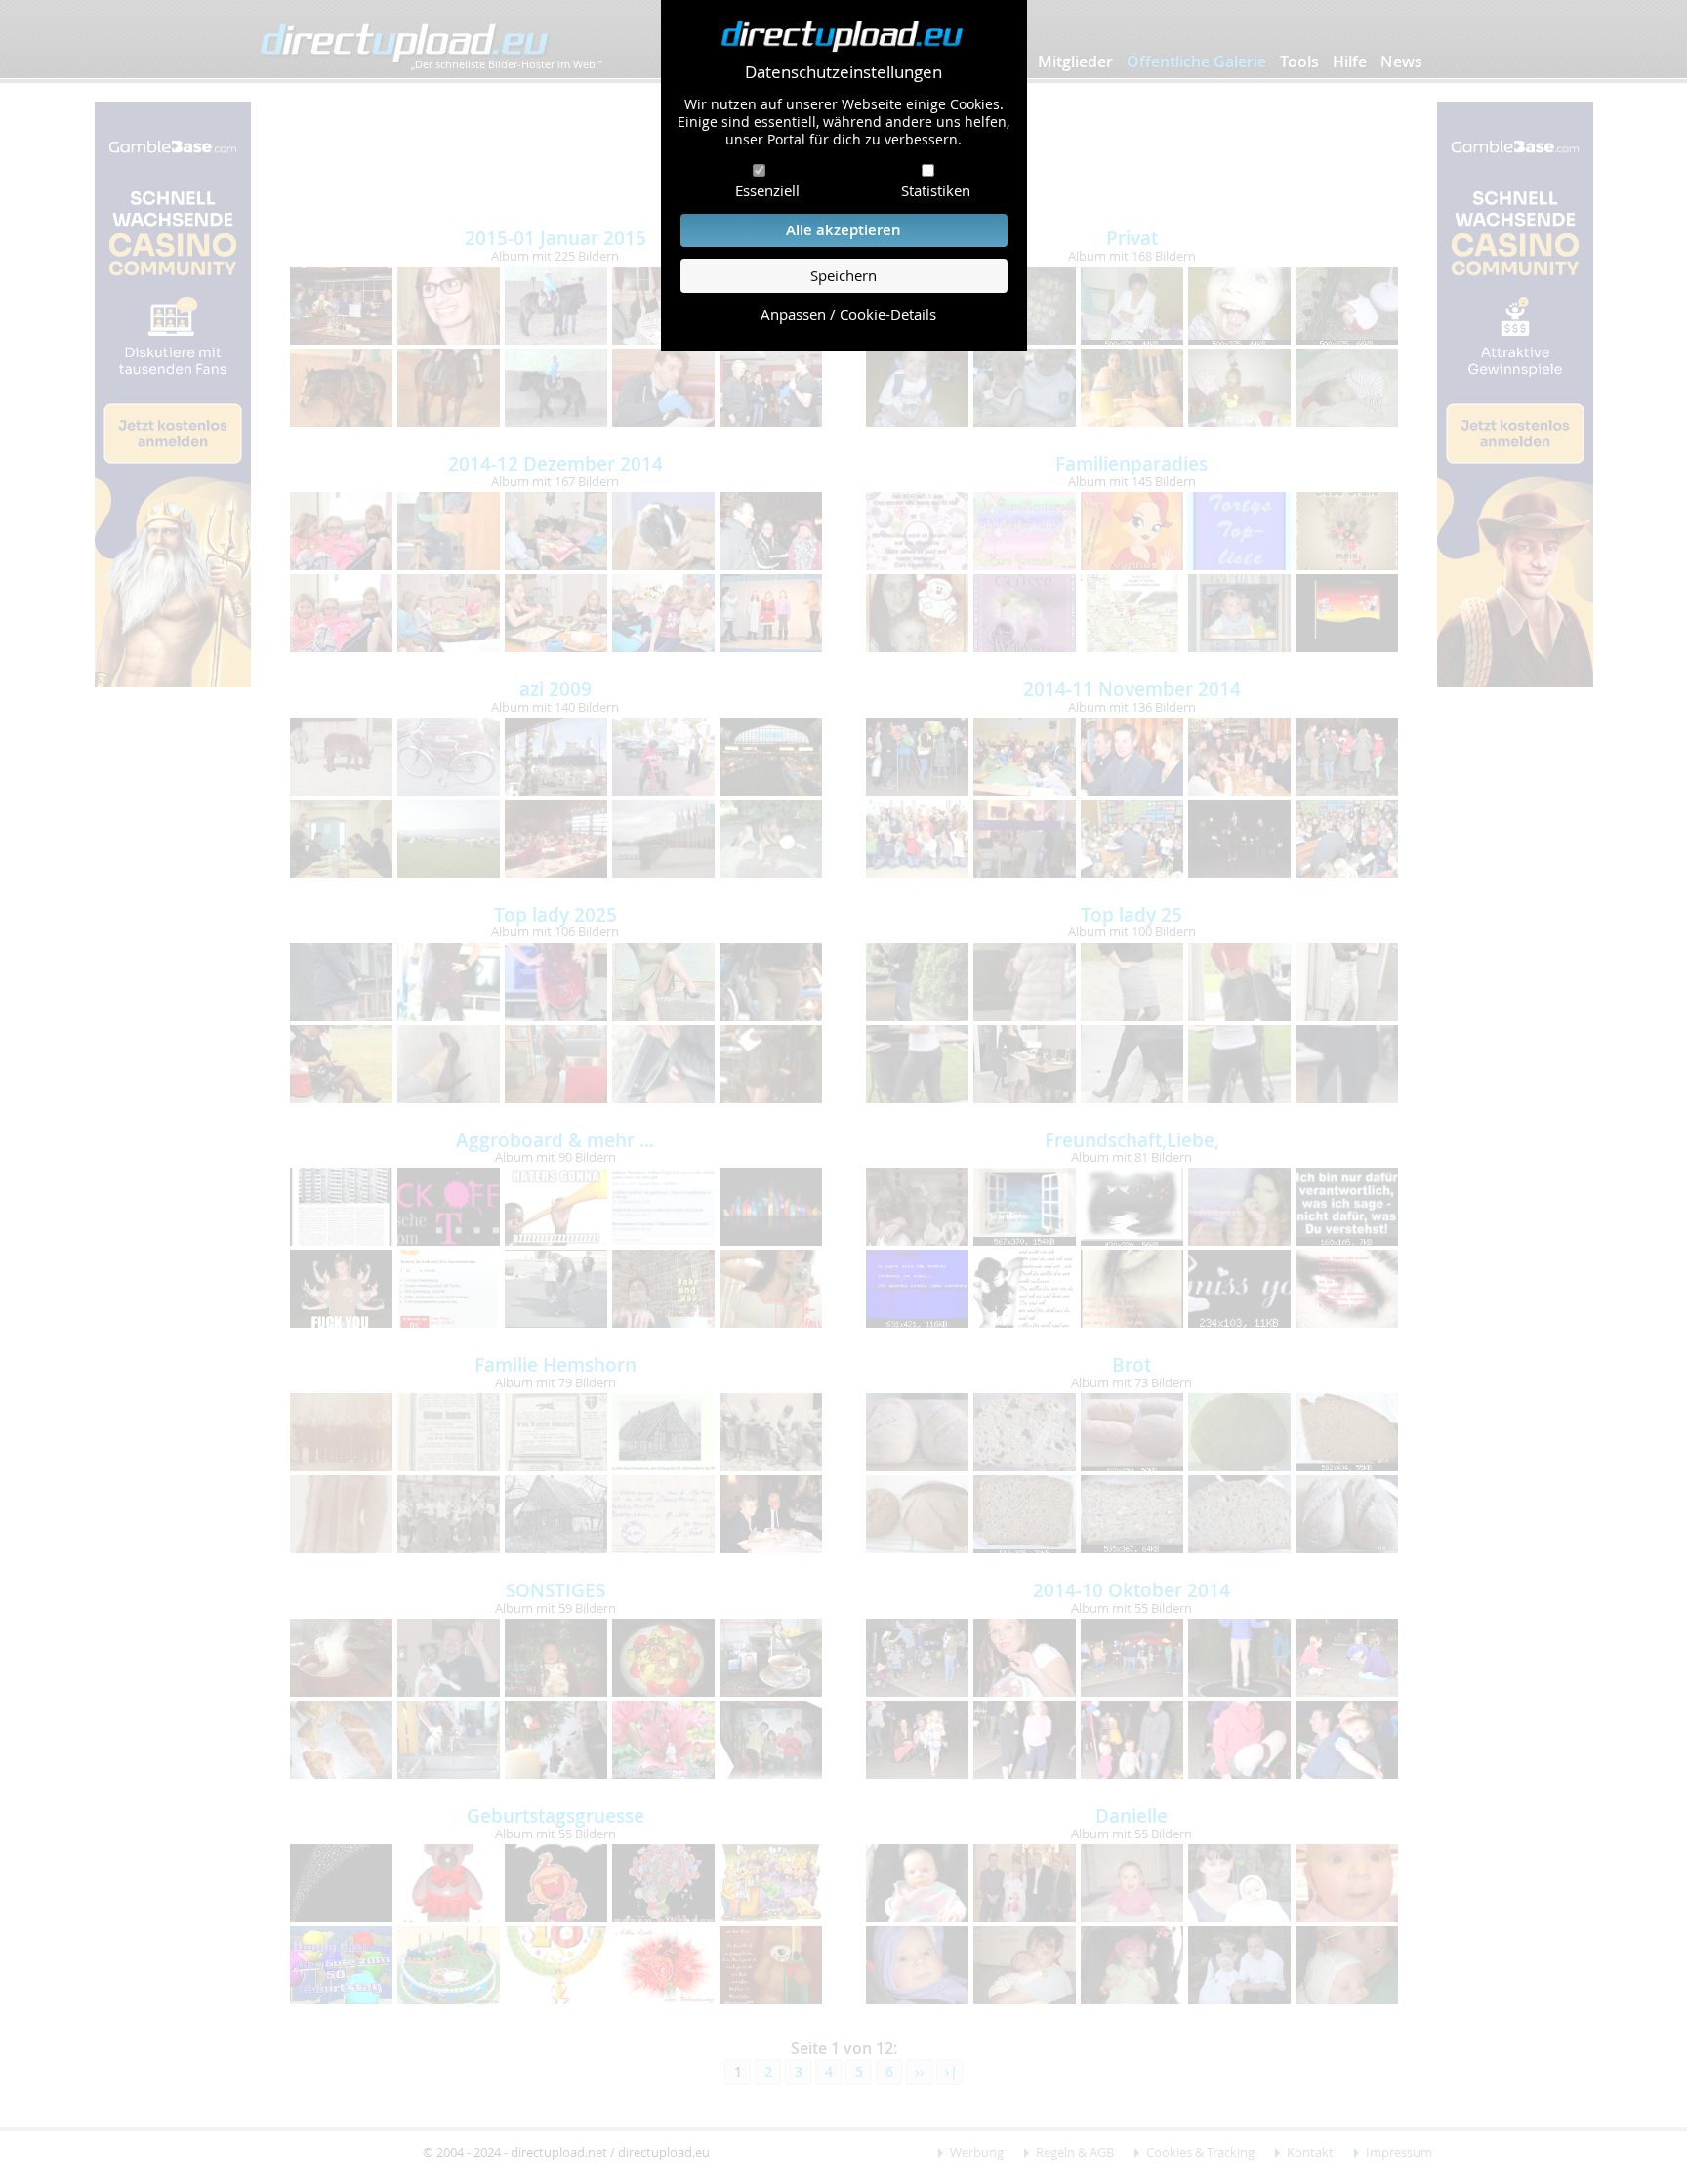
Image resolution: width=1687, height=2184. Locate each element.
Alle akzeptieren (843, 230)
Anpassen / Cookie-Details (848, 315)
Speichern (843, 276)
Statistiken (936, 190)
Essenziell (767, 190)
